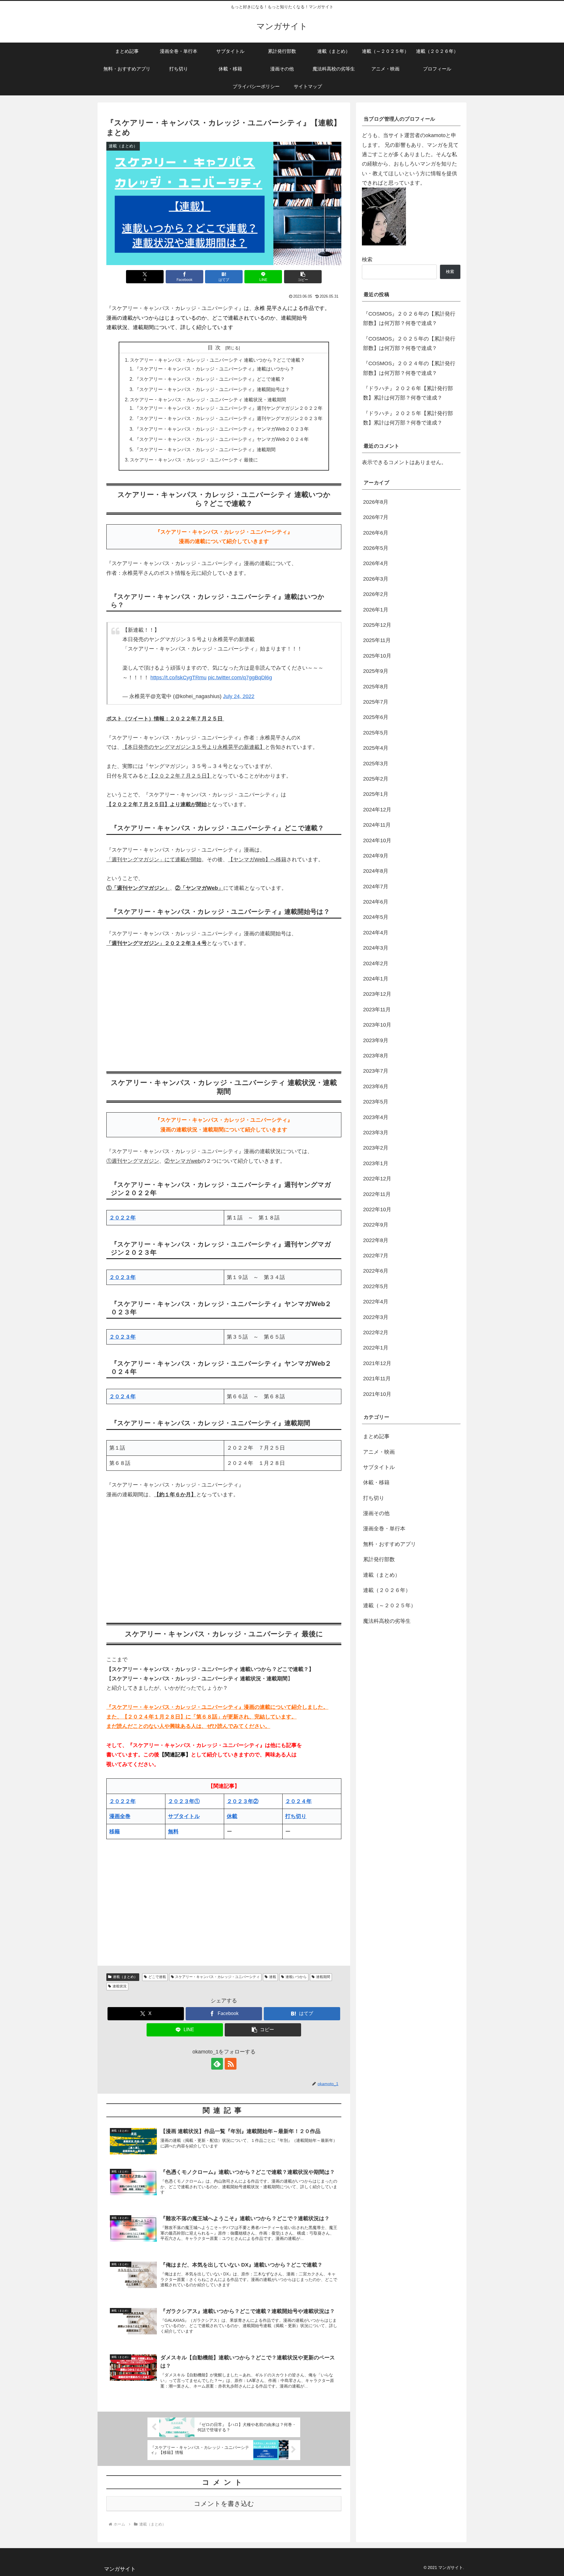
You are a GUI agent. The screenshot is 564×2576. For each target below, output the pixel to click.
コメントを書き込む (224, 2504)
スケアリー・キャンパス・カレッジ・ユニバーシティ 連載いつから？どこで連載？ (217, 360)
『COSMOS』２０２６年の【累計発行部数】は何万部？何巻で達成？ (409, 319)
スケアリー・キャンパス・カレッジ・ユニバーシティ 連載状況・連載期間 (208, 400)
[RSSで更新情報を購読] (231, 2064)
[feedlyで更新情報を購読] (217, 2064)
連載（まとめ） (125, 1977)
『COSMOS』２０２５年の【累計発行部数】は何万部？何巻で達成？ (409, 343)
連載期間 (323, 1977)
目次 (216, 348)
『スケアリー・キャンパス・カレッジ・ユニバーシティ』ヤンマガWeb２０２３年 (222, 429)
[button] (303, 277)
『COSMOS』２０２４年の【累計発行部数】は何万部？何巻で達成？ (409, 368)
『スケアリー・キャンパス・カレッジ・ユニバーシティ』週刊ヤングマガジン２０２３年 (229, 418)
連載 (273, 1977)
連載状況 (120, 1986)
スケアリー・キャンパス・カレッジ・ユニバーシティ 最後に (194, 460)
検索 (367, 260)
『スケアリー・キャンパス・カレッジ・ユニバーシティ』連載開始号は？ (212, 389)
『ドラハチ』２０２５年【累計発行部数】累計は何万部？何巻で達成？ (408, 418)
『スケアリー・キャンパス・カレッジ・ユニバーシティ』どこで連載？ (210, 379)
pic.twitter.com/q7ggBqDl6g (240, 678)
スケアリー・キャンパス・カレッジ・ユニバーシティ (217, 1977)
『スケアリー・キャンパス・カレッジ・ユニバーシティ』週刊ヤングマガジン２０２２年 (229, 408)
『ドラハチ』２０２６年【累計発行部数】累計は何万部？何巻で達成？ (408, 393)
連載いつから (296, 1977)
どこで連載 (157, 1977)
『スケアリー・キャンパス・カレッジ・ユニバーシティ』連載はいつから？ (214, 369)
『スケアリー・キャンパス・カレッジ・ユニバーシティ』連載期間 (205, 449)
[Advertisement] (224, 1008)
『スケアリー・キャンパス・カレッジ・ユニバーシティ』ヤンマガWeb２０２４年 (222, 439)
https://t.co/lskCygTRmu (178, 678)
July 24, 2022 (239, 696)
